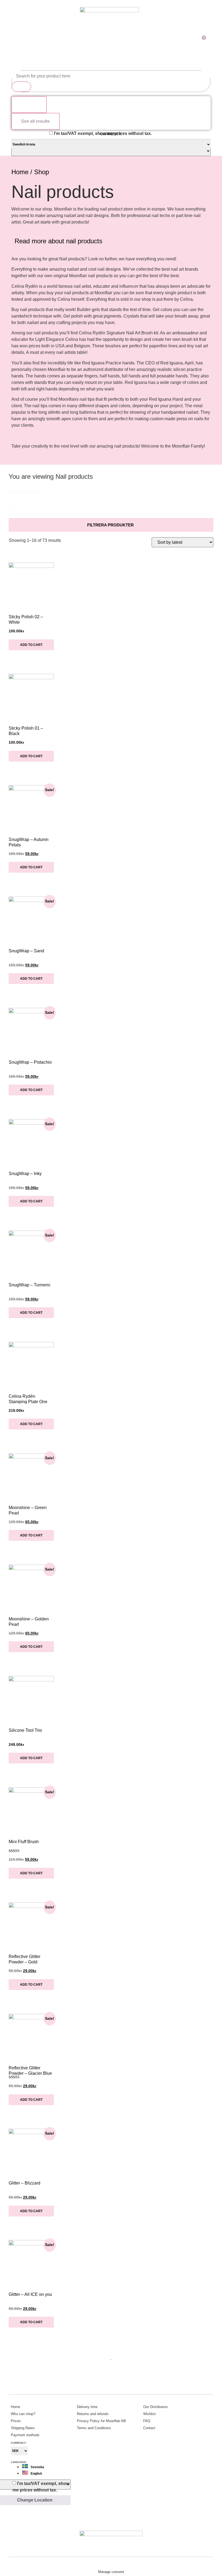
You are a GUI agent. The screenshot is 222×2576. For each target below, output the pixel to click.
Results (29, 104)
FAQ (147, 2421)
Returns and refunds (93, 2414)
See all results (35, 121)
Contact (149, 2428)
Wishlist (149, 2414)
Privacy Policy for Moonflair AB (101, 2421)
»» (22, 2369)
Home (20, 172)
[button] (111, 242)
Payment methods (25, 2435)
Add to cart (31, 645)
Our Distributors (156, 2407)
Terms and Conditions (94, 2428)
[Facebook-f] (111, 2521)
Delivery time (87, 2407)
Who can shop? (23, 2414)
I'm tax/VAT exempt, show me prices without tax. (103, 133)
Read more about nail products (58, 241)
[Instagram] (100, 2521)
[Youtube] (122, 2521)
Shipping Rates (23, 2428)
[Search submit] (21, 87)
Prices (16, 2421)
